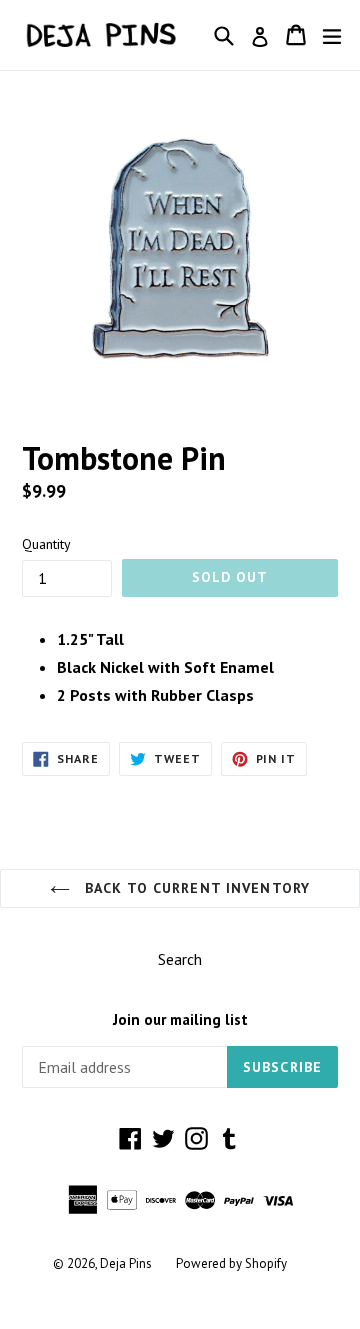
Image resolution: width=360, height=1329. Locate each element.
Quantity (46, 544)
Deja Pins (126, 1263)
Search (180, 959)
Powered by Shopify (231, 1263)
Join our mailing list (180, 1020)
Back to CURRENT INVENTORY (195, 888)
